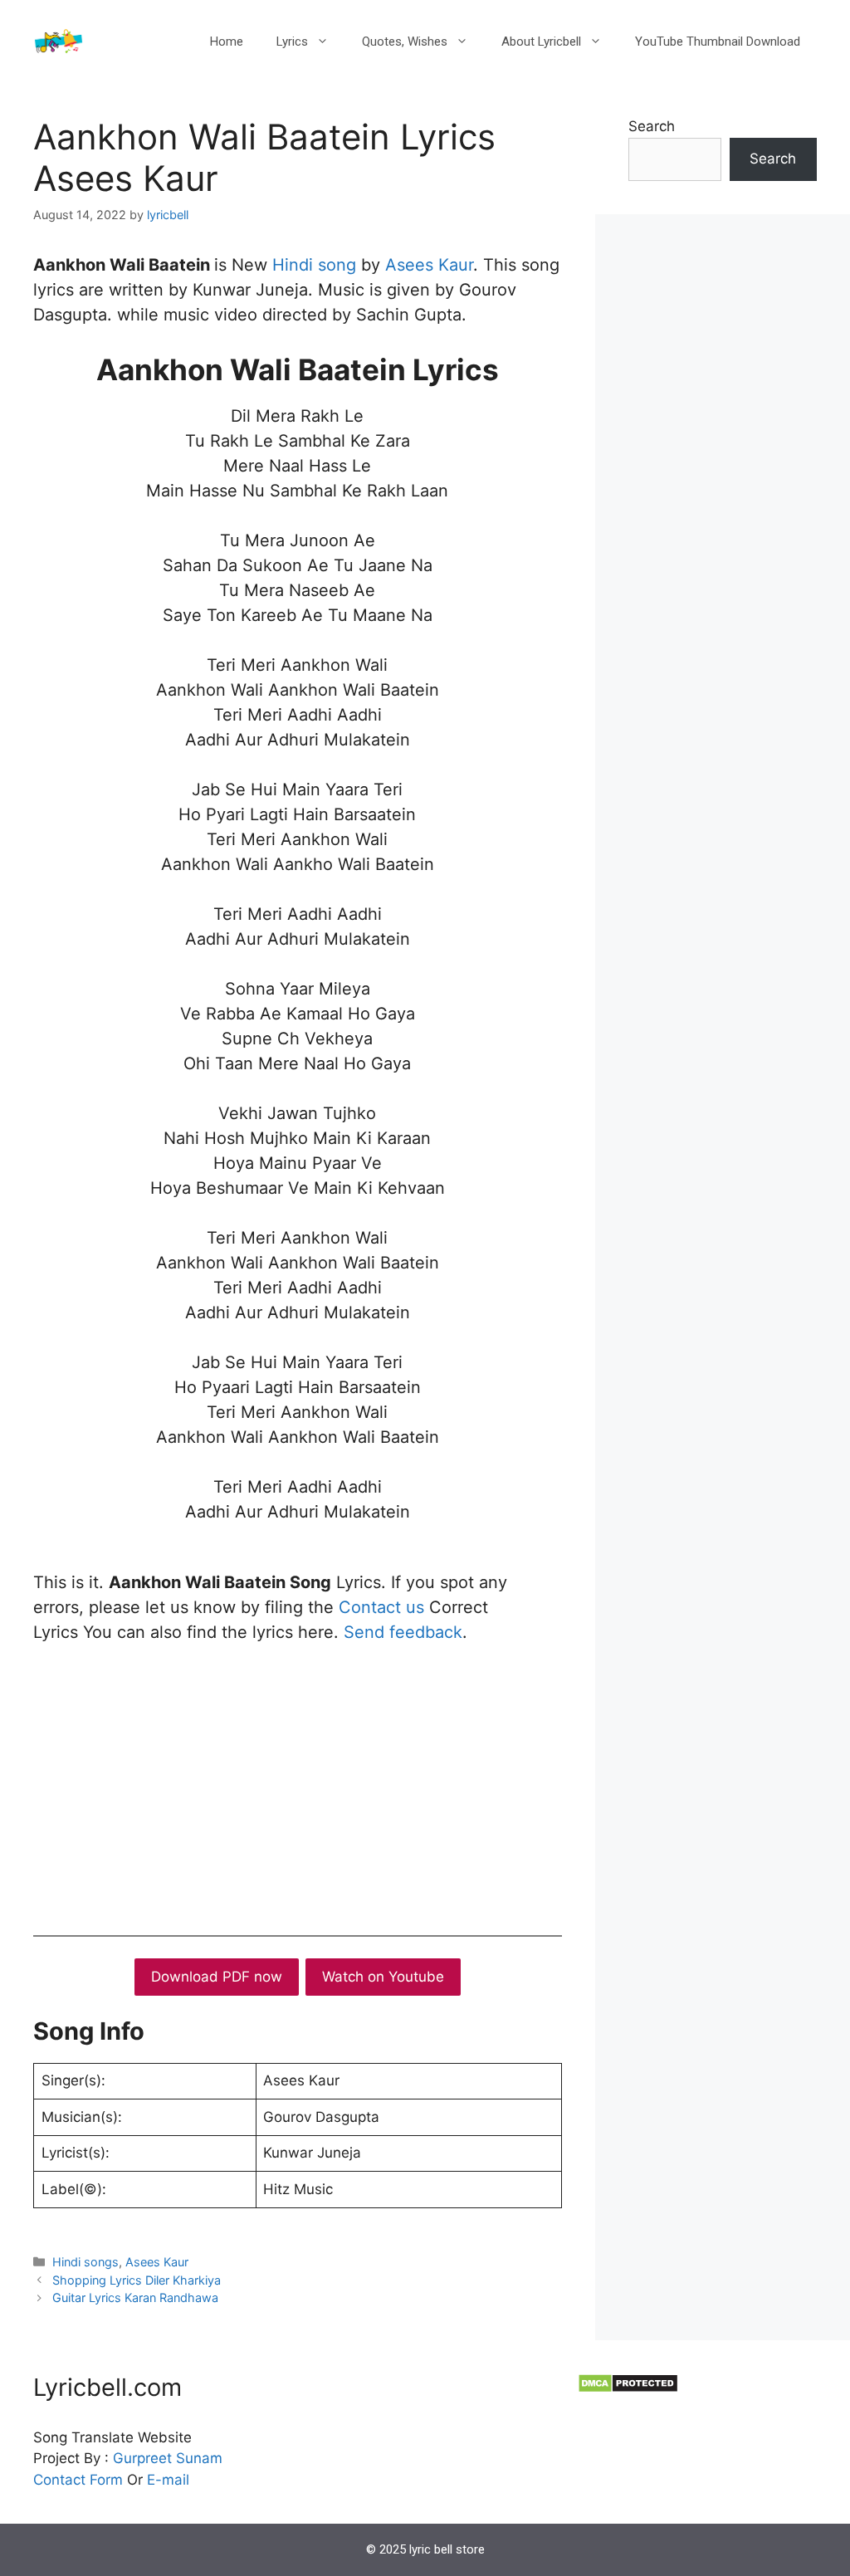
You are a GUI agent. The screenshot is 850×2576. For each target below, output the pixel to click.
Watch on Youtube (383, 1977)
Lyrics (292, 42)
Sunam (197, 2458)
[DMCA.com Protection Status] (628, 2388)
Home (227, 42)
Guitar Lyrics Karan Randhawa (135, 2297)
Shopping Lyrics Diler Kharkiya (137, 2280)
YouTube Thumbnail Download (718, 42)
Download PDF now (217, 1977)
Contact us (381, 1607)
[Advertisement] (298, 1786)
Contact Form (78, 2480)
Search (652, 126)
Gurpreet (142, 2458)
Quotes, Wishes (405, 42)
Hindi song (317, 265)
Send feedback (403, 1632)
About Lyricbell (541, 42)
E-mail (168, 2480)
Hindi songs (85, 2262)
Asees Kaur (429, 265)
